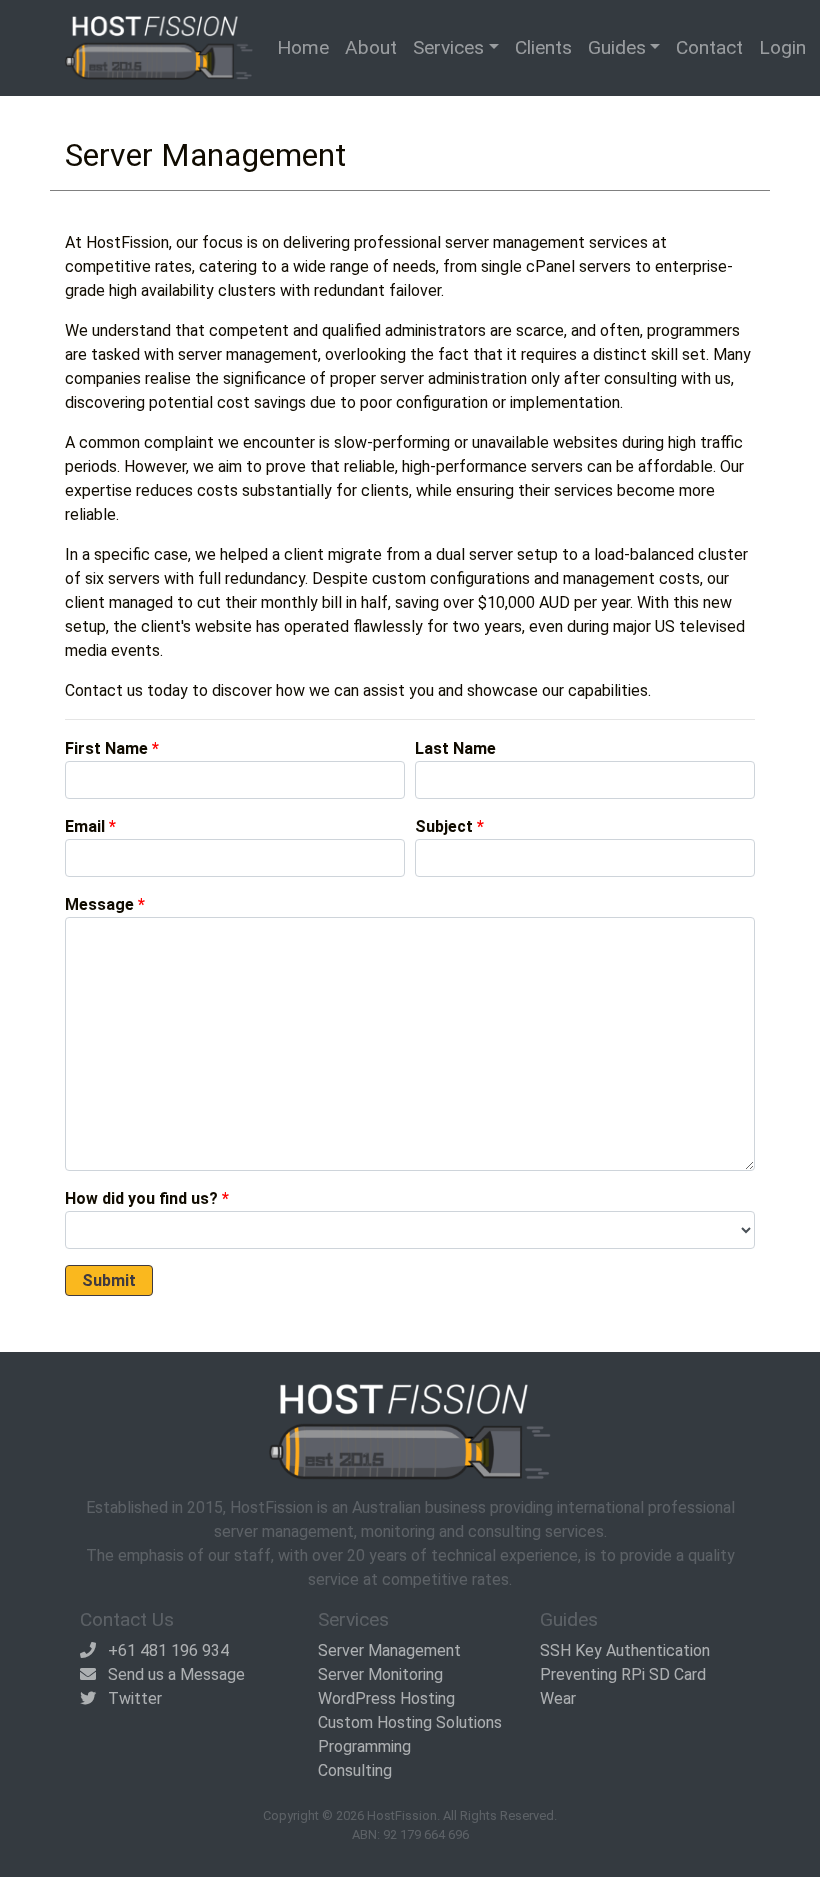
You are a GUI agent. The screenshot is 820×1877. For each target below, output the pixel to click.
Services (448, 47)
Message (99, 904)
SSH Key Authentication (625, 1650)
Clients (543, 47)
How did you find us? (141, 1198)
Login (782, 47)
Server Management (389, 1650)
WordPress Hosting (386, 1698)
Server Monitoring (380, 1674)
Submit (109, 1280)
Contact (709, 47)
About (371, 47)
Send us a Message (176, 1674)
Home (303, 47)
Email (85, 826)
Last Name (455, 748)
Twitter (135, 1698)
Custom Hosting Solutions (410, 1722)
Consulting (355, 1770)
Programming (364, 1746)
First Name (106, 748)
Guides (617, 47)
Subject (444, 826)
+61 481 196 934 (168, 1650)
